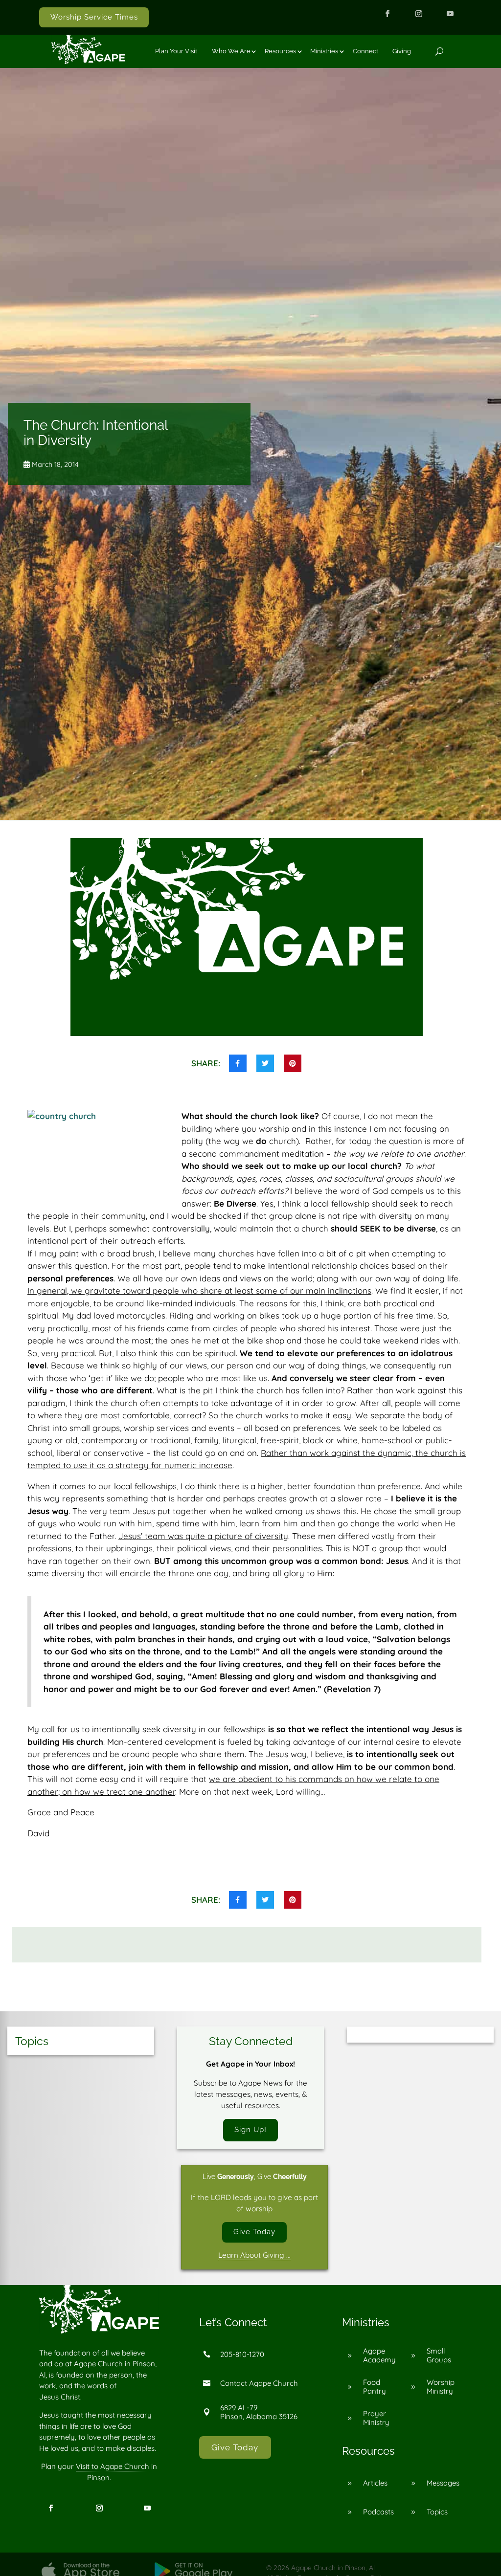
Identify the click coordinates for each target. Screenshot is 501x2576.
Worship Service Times (94, 17)
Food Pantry (375, 2387)
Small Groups (439, 2355)
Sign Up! (250, 2130)
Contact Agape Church (259, 2383)
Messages (443, 2483)
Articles (375, 2483)
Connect (365, 51)
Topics (437, 2512)
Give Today (254, 2232)
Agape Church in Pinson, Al (333, 2568)
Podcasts (378, 2512)
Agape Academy (379, 2355)
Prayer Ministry (376, 2418)
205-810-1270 (242, 2354)
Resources (280, 51)
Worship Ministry (441, 2387)
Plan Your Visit (176, 51)
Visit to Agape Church (113, 2466)
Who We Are (231, 51)
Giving (402, 51)
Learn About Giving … (254, 2255)
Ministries (324, 51)
